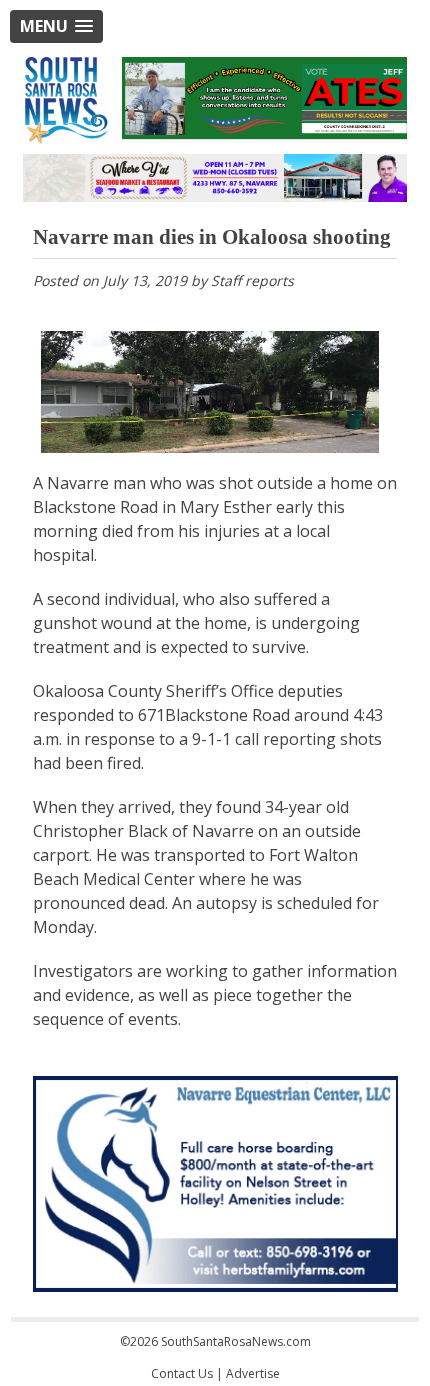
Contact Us (182, 1373)
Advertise (253, 1373)
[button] (56, 26)
